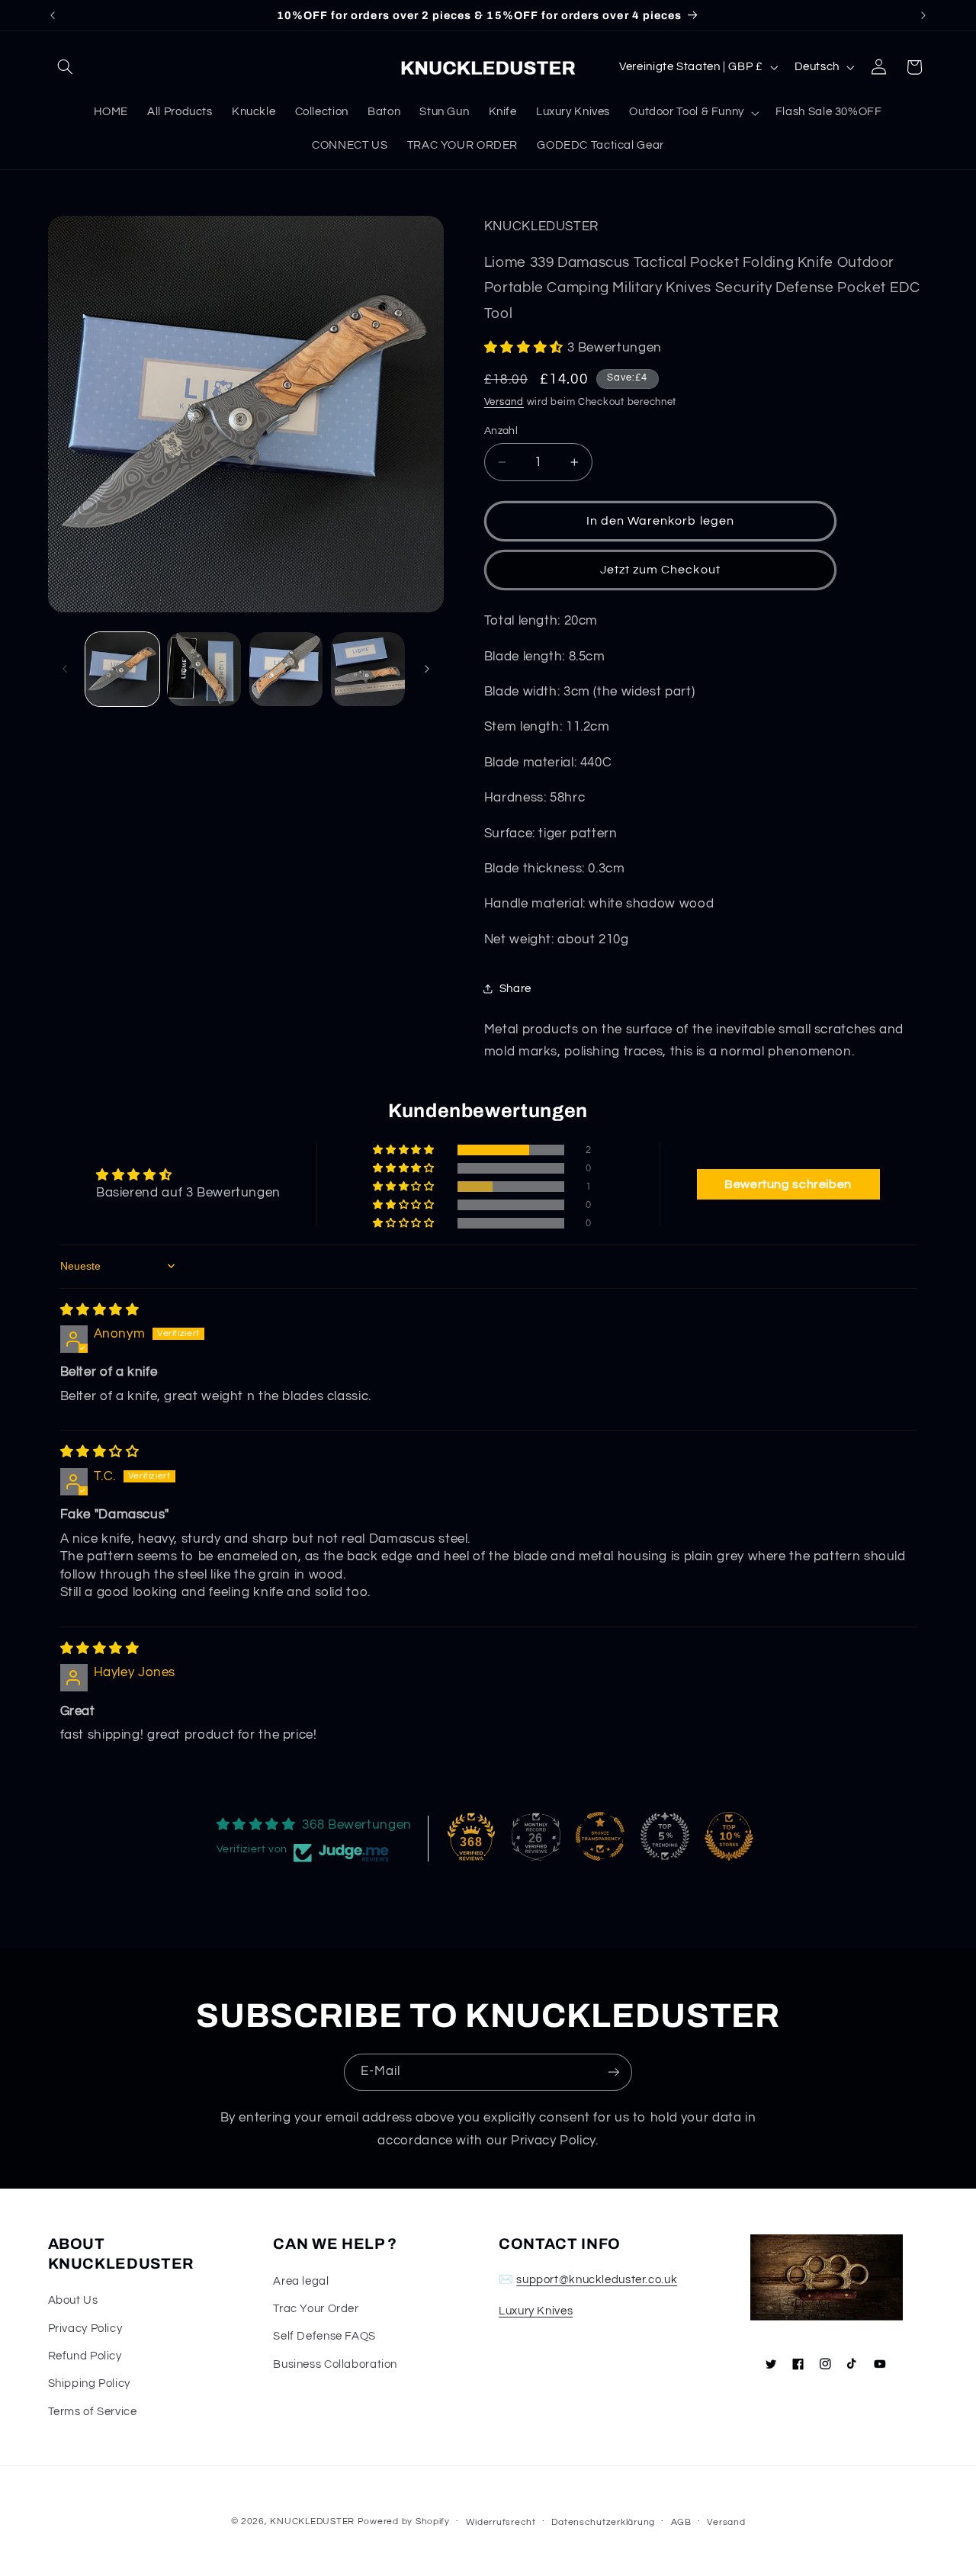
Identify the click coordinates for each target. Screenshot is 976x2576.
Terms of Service (93, 2412)
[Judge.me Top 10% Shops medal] (729, 1836)
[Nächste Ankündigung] (923, 15)
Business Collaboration (335, 2364)
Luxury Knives (536, 2311)
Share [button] (515, 989)
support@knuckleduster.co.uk (597, 2280)
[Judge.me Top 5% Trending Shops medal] (665, 1836)
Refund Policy (85, 2356)
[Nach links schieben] (65, 669)
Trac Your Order (316, 2309)
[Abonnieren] (614, 2072)
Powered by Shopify (404, 2521)
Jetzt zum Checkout (660, 570)
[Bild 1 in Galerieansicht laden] (122, 669)
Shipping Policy (89, 2383)
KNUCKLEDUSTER (312, 2521)
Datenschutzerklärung (603, 2522)
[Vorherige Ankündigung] (53, 15)
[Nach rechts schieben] (427, 669)
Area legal (301, 2281)
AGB (681, 2522)
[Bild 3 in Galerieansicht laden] (286, 669)
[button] (66, 67)
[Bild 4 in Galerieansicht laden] (368, 669)
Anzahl (501, 431)
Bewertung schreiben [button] (788, 1184)
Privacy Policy (85, 2329)
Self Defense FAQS (324, 2336)
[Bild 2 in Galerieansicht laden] (204, 669)
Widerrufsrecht (501, 2522)
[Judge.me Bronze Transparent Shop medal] (600, 1836)
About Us (73, 2300)
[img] (100, 1310)
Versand (504, 402)
